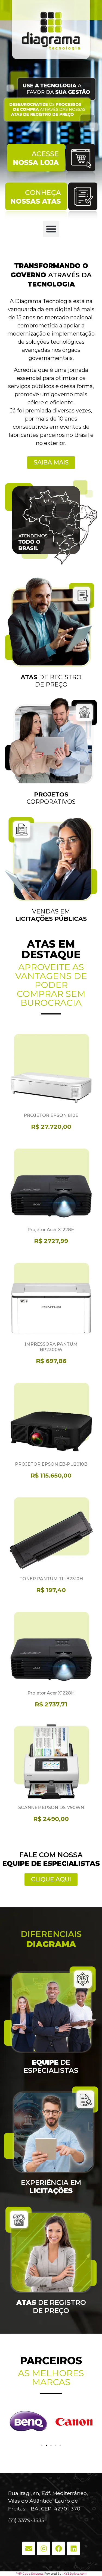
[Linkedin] (73, 2548)
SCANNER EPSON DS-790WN (51, 1808)
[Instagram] (44, 2548)
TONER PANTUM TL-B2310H (51, 1579)
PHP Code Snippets (30, 2574)
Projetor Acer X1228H (51, 1230)
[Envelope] (29, 2548)
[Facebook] (58, 2548)
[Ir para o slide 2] (46, 2445)
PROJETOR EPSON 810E (51, 1115)
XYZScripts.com (75, 2574)
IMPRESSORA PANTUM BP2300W (51, 1347)
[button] (51, 229)
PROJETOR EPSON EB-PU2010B (51, 1464)
